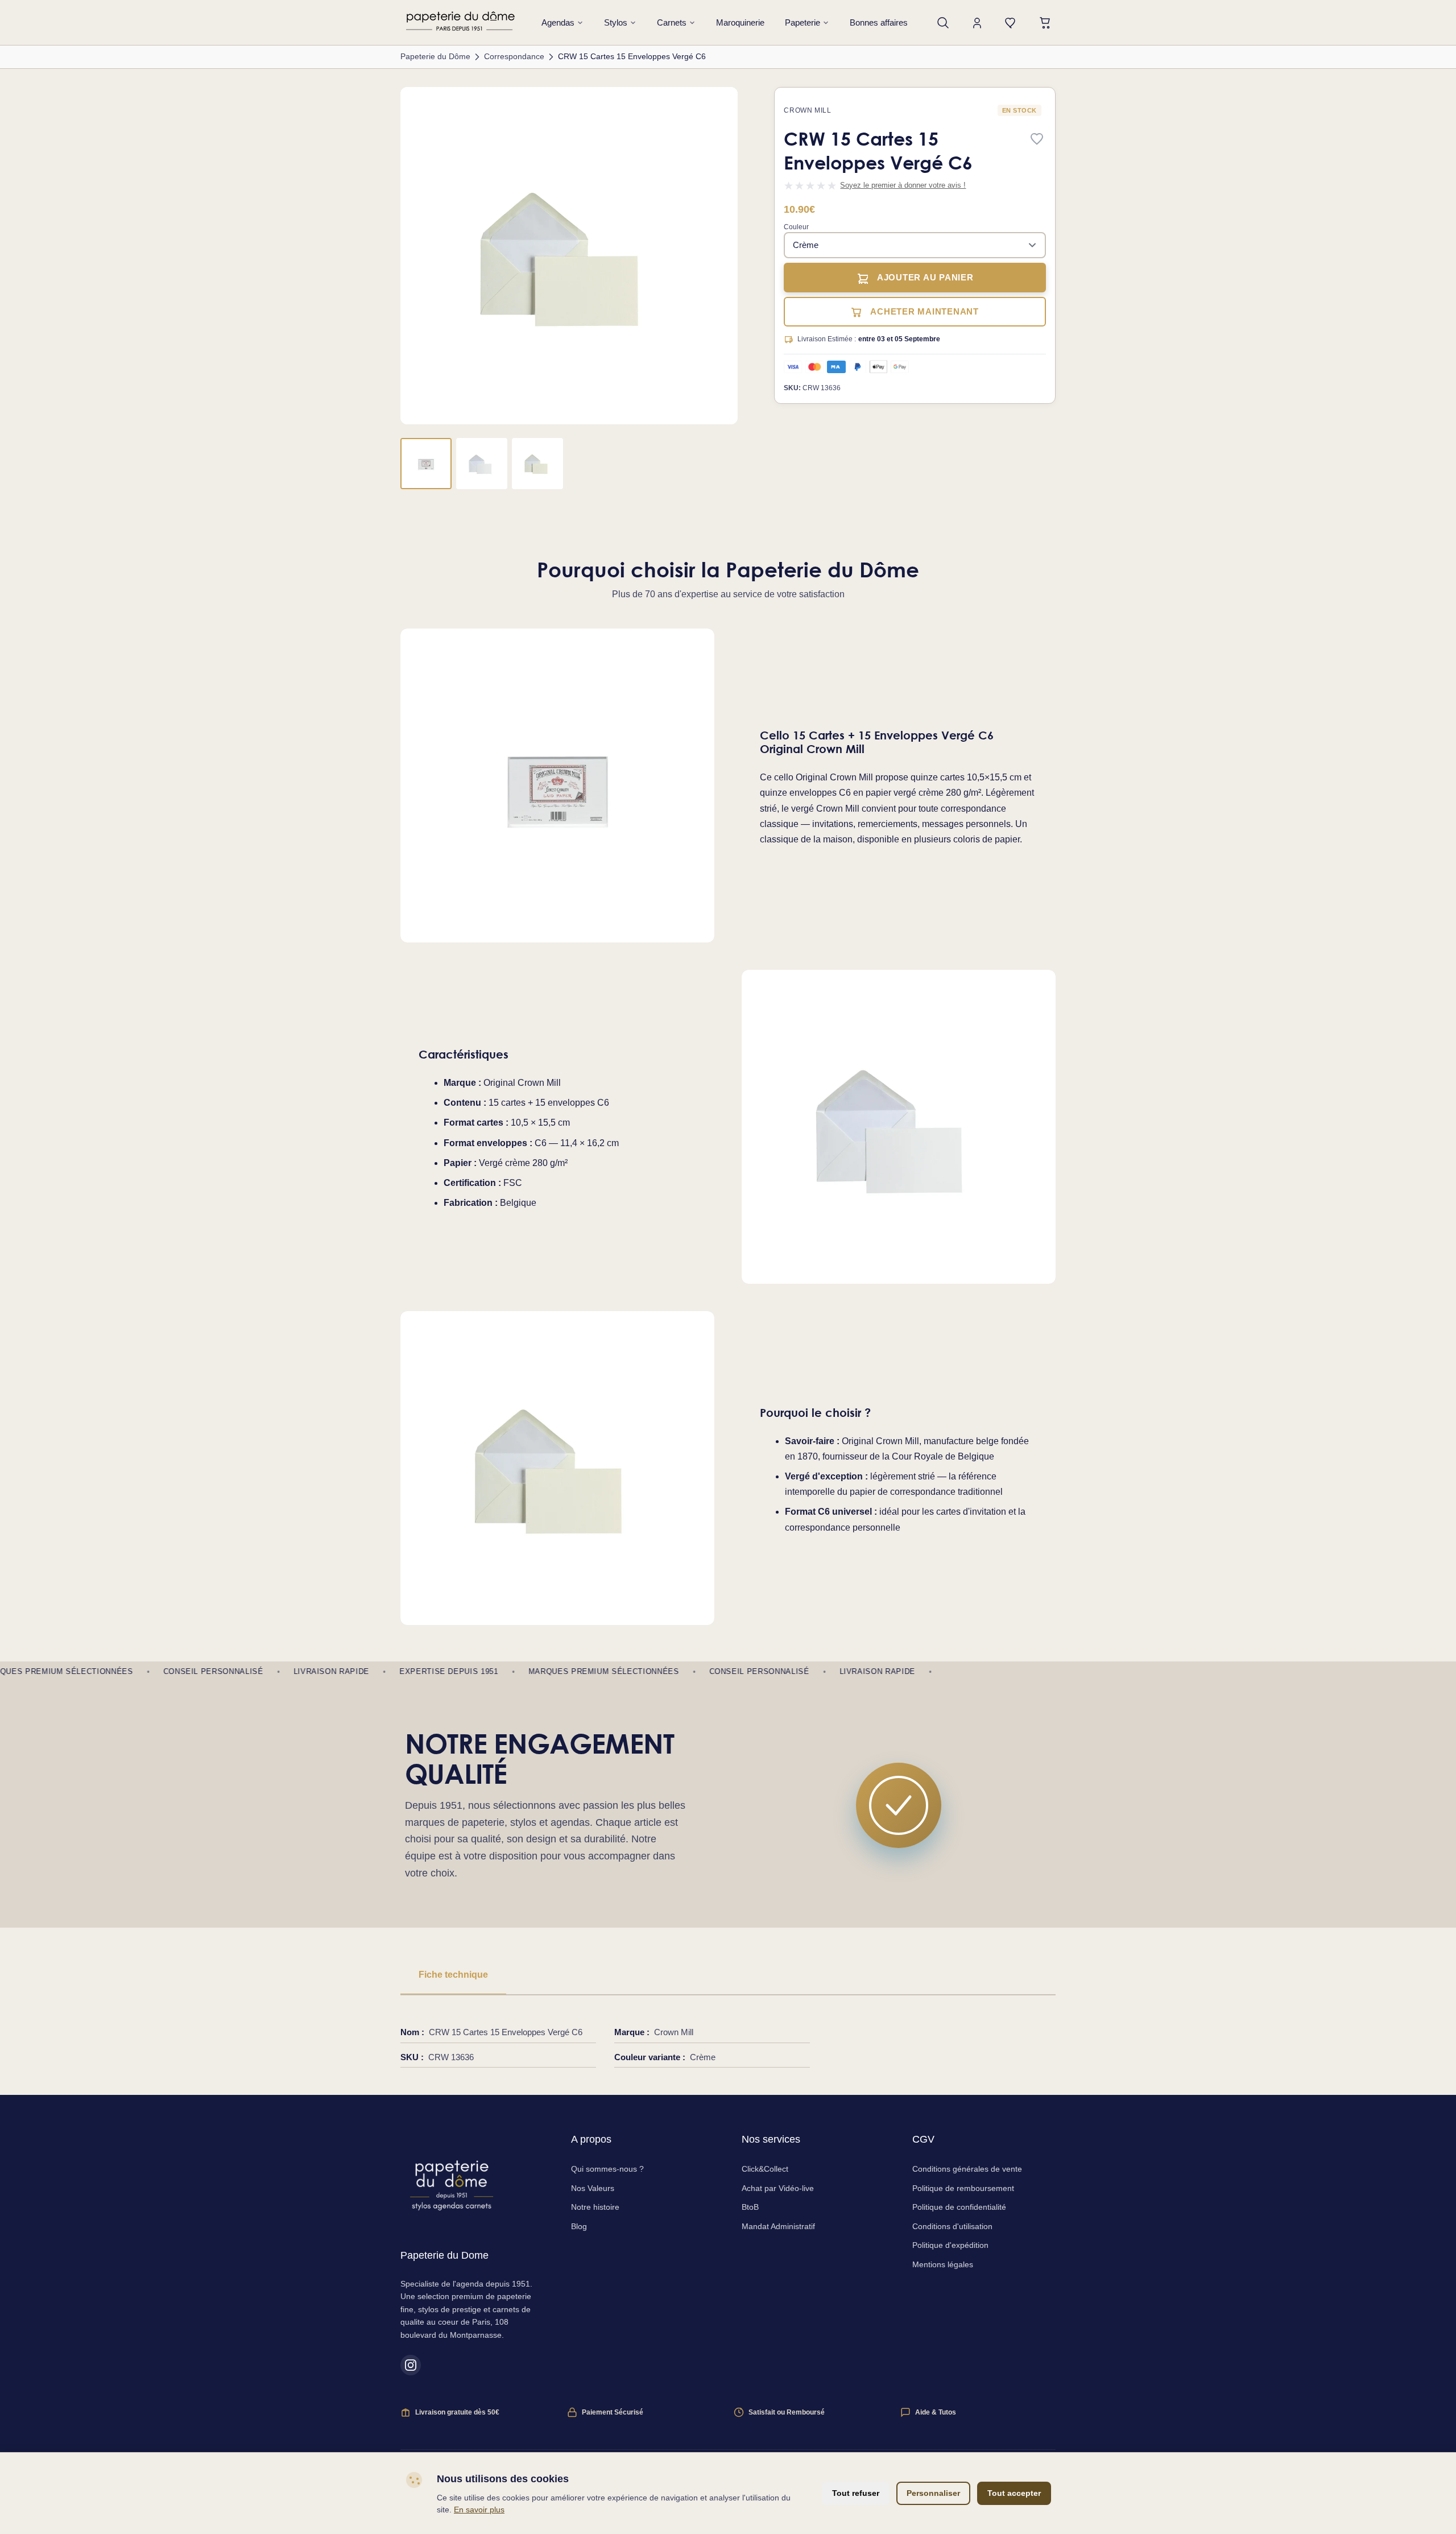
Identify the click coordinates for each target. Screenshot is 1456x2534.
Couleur (796, 227)
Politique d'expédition (950, 2245)
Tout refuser (856, 2493)
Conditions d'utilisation (952, 2226)
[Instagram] (411, 2365)
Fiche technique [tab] (453, 1975)
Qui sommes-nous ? (607, 2169)
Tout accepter (1014, 2493)
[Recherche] (943, 23)
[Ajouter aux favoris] (1037, 140)
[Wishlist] (1011, 23)
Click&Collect (765, 2169)
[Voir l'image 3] (537, 464)
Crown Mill (807, 110)
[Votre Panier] (1045, 23)
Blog (579, 2226)
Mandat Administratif (778, 2226)
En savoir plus (479, 2510)
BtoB (750, 2207)
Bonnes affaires (879, 22)
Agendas (558, 22)
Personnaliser (933, 2493)
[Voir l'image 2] (482, 464)
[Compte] (977, 23)
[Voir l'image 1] (426, 464)
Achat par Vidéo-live (778, 2188)
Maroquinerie (740, 22)
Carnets (672, 22)
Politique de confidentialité (959, 2207)
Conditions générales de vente (967, 2169)
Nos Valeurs (593, 2188)
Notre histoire (595, 2207)
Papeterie (803, 22)
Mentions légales (943, 2264)
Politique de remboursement (963, 2188)
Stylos (616, 22)
